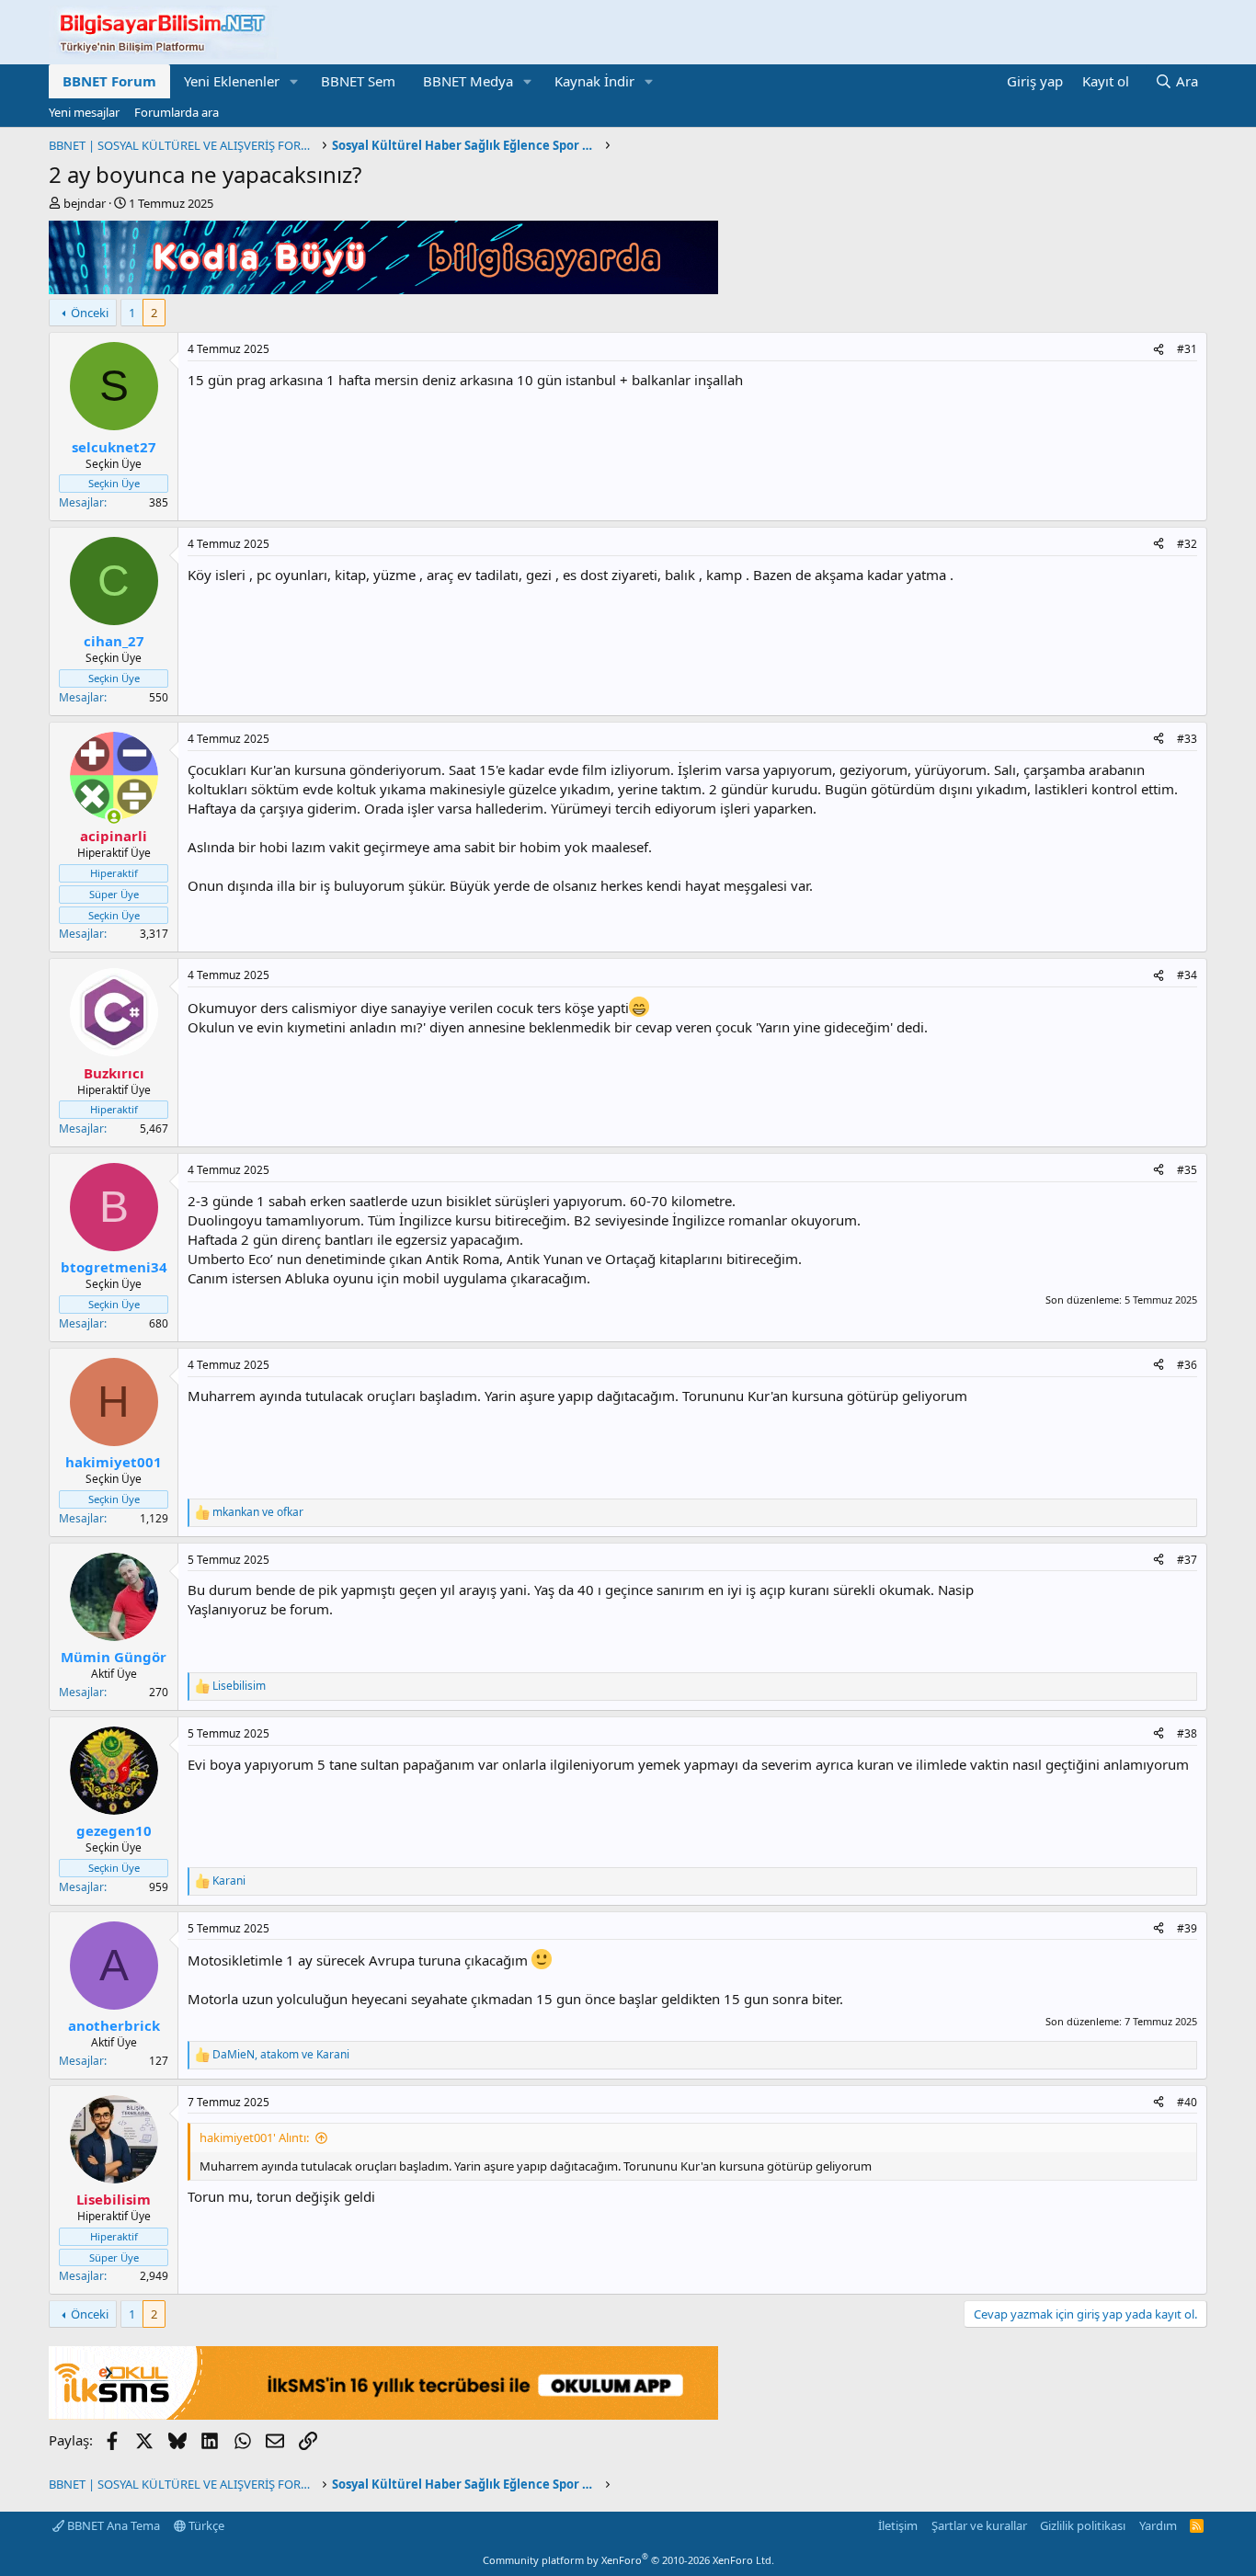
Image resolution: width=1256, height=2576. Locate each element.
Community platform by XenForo (628, 2560)
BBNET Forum (109, 81)
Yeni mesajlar (84, 112)
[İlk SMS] (383, 2414)
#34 (1187, 975)
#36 (1187, 1365)
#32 (1187, 544)
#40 (1187, 2102)
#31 (1187, 349)
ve (258, 1512)
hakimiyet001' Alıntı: (254, 2137)
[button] (294, 81)
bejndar (85, 203)
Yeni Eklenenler (232, 81)
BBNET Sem (358, 81)
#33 (1187, 739)
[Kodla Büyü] (383, 289)
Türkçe (205, 2525)
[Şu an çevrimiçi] (114, 817)
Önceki (90, 313)
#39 (1187, 1928)
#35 (1187, 1170)
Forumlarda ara (177, 112)
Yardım (1158, 2525)
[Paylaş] (1159, 350)
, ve (281, 2055)
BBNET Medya (468, 81)
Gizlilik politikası (1083, 2525)
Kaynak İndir (594, 81)
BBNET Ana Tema (112, 2525)
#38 (1187, 1733)
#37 (1187, 1560)
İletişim (898, 2525)
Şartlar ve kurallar (979, 2525)
